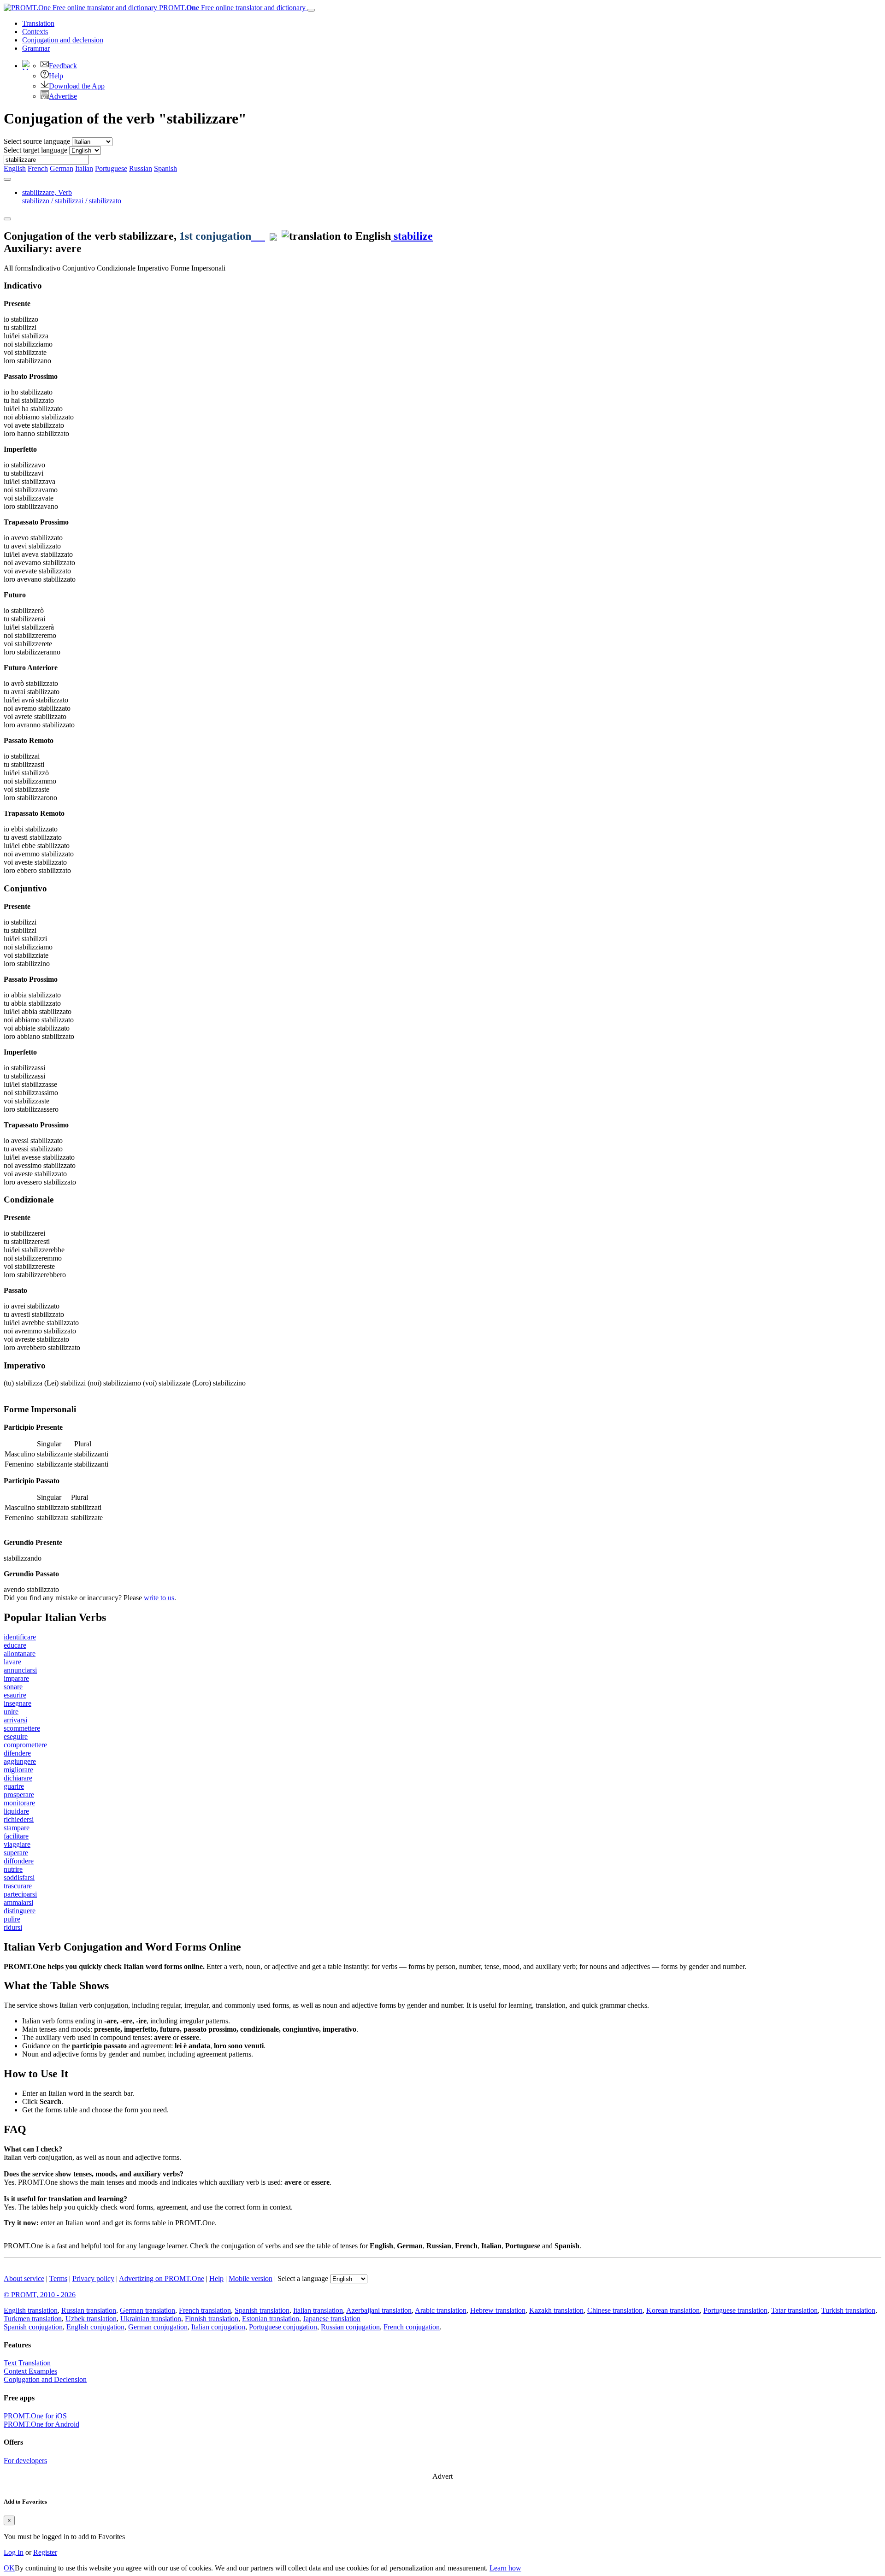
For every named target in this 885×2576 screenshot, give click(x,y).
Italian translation (318, 2310)
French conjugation (412, 2327)
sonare (13, 1687)
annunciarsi (20, 1670)
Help (56, 76)
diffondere (19, 1861)
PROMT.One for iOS (35, 2416)
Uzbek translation (91, 2319)
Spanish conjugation (33, 2327)
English (15, 168)
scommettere (22, 1728)
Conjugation (63, 40)
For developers (25, 2461)
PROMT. (231, 8)
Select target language (35, 150)
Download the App (77, 86)
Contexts (35, 32)
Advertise (63, 96)
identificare (20, 1637)
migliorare (18, 1770)
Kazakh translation (556, 2310)
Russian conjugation (350, 2327)
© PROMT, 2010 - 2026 (40, 2295)
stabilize (412, 236)
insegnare (18, 1703)
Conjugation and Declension (45, 2379)
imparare (16, 1678)
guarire (14, 1786)
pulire (12, 1919)
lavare (12, 1662)
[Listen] (258, 236)
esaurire (15, 1695)
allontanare (20, 1653)
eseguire (16, 1736)
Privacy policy (93, 2278)
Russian (141, 168)
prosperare (19, 1795)
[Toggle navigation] (311, 10)
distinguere (20, 1911)
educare (15, 1645)
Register (45, 2552)
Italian (84, 168)
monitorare (19, 1803)
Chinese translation (615, 2310)
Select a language (303, 2278)
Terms (58, 2278)
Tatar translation (794, 2310)
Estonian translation (271, 2319)
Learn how (505, 2568)
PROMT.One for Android (41, 2424)
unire (11, 1712)
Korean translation (673, 2310)
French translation (205, 2310)
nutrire (13, 1869)
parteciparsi (20, 1894)
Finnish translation (212, 2319)
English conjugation (95, 2327)
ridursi (13, 1927)
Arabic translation (441, 2310)
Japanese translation (332, 2319)
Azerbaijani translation (379, 2310)
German (62, 168)
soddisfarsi (19, 1877)
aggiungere (20, 1761)
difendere (17, 1753)
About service (24, 2278)
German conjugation (158, 2327)
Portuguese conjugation (283, 2327)
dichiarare (18, 1778)
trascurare (18, 1886)
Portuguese (111, 168)
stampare (17, 1828)
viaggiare (17, 1844)
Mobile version (251, 2278)
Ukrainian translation (151, 2319)
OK (9, 2568)
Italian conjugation (218, 2327)
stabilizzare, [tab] (72, 197)
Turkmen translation (33, 2319)
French (38, 168)
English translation (31, 2310)
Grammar (36, 48)
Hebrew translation (498, 2310)
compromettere (25, 1745)
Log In (14, 2552)
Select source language (37, 141)
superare (16, 1853)
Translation (38, 23)
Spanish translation (262, 2310)
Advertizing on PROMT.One (162, 2278)
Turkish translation (848, 2310)
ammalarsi (18, 1902)
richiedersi (19, 1819)
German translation (147, 2310)
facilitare (16, 1836)
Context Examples (30, 2371)
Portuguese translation (735, 2310)
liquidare (16, 1811)
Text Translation (27, 2363)
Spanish (165, 168)
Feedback (63, 66)
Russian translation (89, 2310)
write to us (159, 1598)
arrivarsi (15, 1720)
